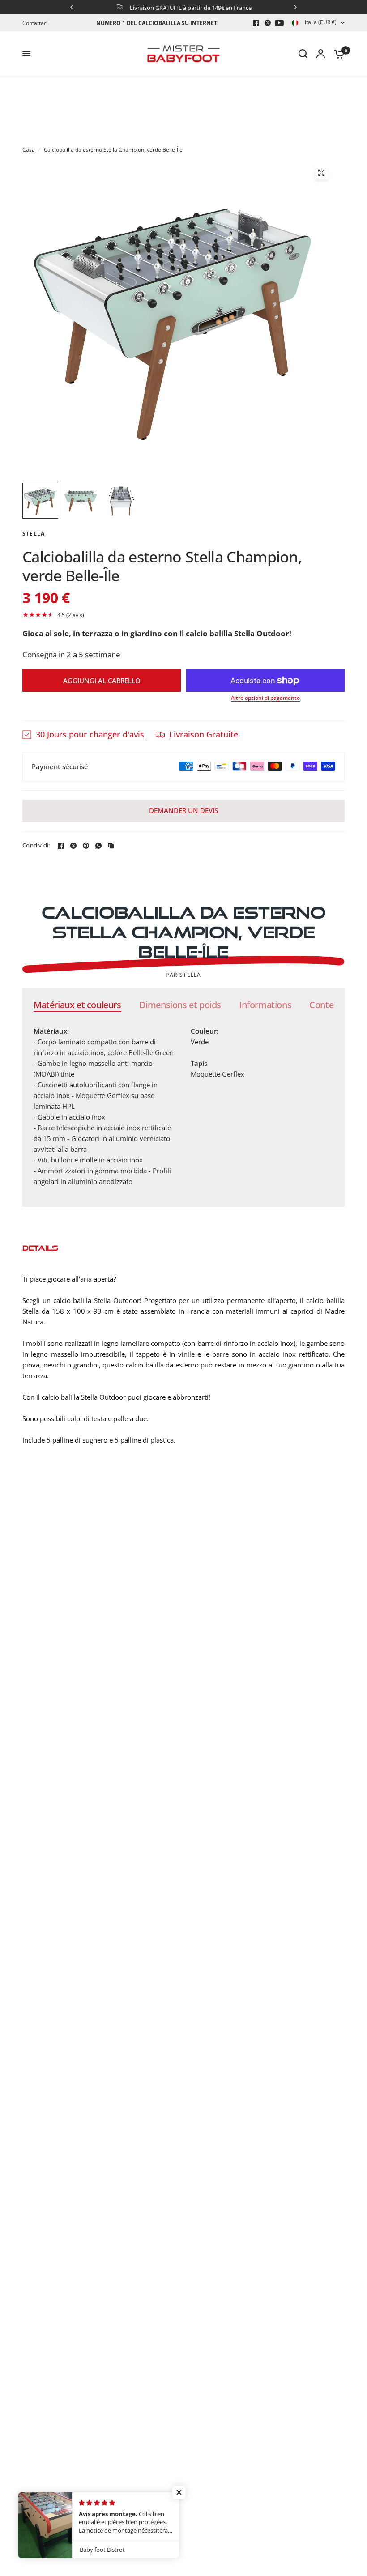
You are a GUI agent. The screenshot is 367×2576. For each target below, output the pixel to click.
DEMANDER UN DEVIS (183, 810)
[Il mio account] (321, 54)
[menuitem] (37, 23)
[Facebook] (256, 23)
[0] (337, 54)
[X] (268, 23)
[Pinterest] (86, 846)
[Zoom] (321, 173)
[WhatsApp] (98, 846)
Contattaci (35, 23)
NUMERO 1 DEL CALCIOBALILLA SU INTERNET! (157, 23)
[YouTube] (279, 23)
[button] (183, 615)
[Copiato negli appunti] (111, 846)
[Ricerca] (303, 54)
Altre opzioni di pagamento (265, 698)
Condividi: (36, 845)
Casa (29, 150)
